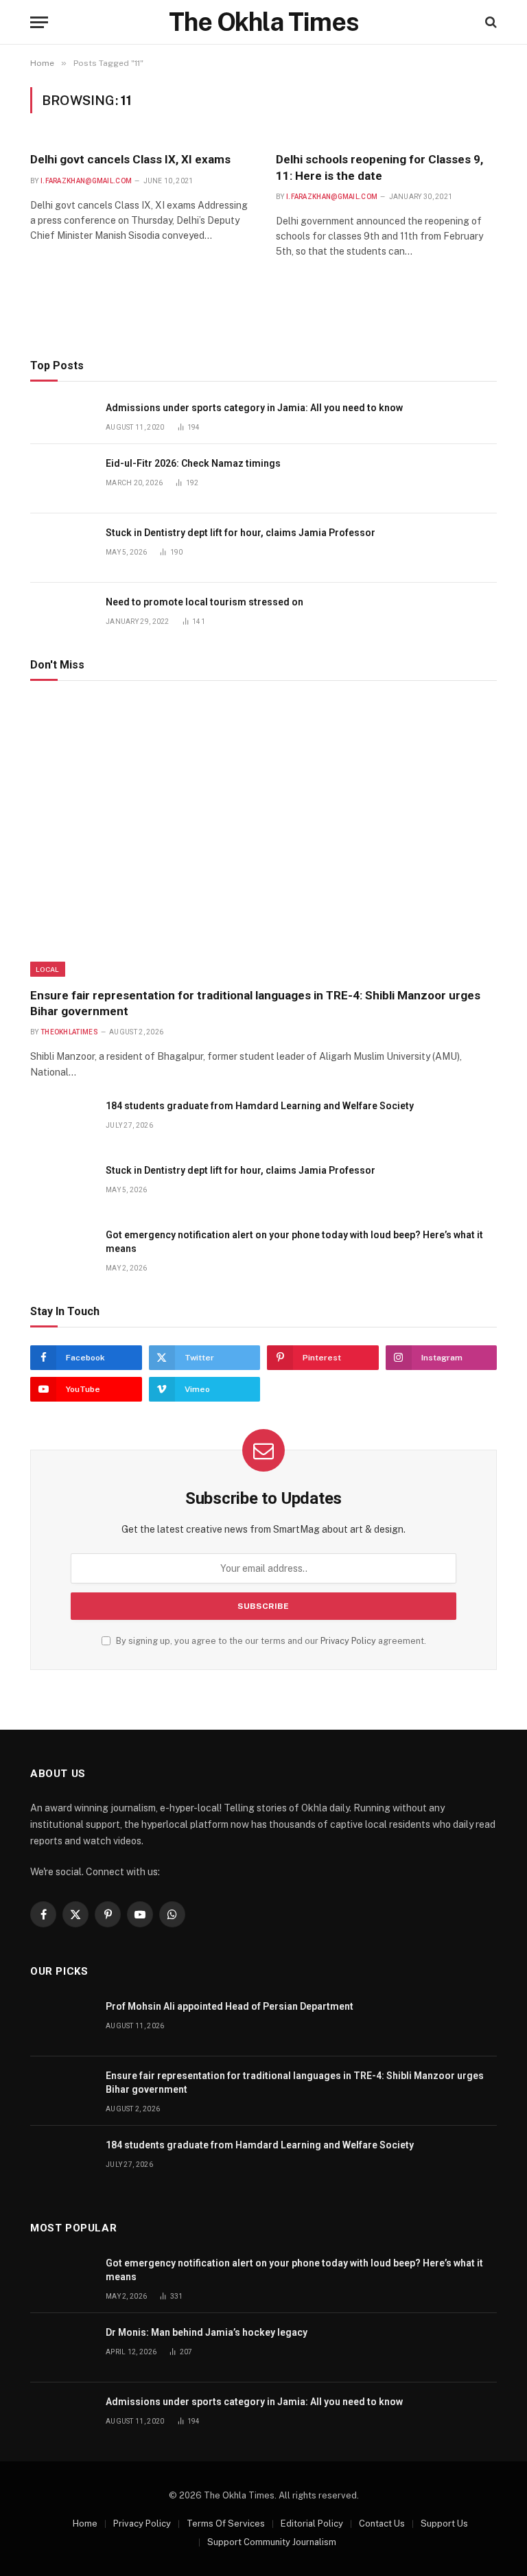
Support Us (444, 2523)
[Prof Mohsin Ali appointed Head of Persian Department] (62, 2022)
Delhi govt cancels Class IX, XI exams (130, 159)
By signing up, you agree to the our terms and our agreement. (270, 1641)
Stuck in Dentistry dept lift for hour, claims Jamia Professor (241, 533)
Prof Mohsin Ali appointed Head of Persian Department (230, 2006)
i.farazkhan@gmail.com (86, 181)
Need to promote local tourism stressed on (204, 602)
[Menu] (39, 22)
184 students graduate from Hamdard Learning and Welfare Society (260, 1106)
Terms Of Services (226, 2523)
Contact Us (382, 2523)
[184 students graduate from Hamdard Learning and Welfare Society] (62, 1121)
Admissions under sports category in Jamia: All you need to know (254, 408)
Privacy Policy (348, 1641)
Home (85, 2523)
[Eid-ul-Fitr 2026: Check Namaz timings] (62, 479)
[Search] (490, 22)
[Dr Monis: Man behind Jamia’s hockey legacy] (62, 2348)
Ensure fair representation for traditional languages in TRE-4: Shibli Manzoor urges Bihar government (255, 1003)
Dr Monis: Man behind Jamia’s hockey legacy (207, 2332)
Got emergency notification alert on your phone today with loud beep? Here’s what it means (294, 1242)
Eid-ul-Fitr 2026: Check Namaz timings (193, 463)
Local (48, 969)
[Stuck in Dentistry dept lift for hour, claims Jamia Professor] (62, 548)
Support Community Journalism (272, 2542)
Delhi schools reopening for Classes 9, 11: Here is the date (379, 167)
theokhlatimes (69, 1032)
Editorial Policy (312, 2523)
